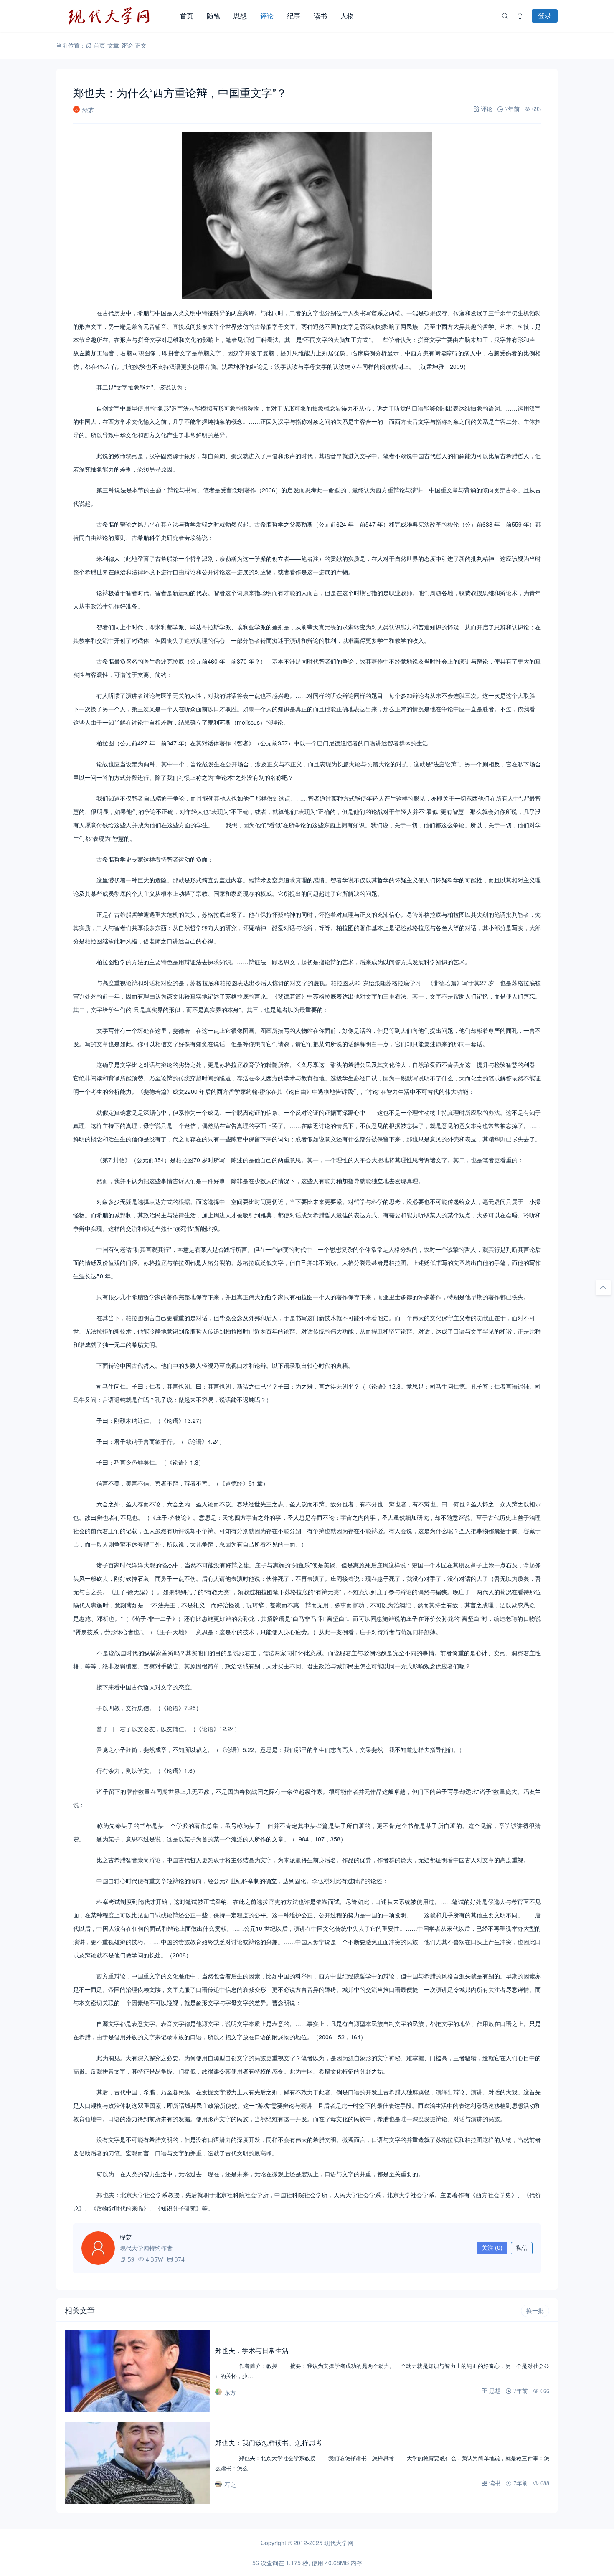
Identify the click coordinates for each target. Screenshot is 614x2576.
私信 (522, 2248)
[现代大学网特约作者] (98, 2248)
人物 (347, 16)
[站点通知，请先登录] (520, 16)
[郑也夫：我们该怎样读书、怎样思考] (137, 2463)
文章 (113, 45)
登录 (545, 15)
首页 (187, 16)
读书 (320, 16)
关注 (492, 2248)
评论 (267, 16)
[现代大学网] (115, 16)
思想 (240, 16)
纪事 (294, 16)
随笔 (213, 16)
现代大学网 (339, 2543)
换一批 (535, 2311)
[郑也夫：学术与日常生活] (137, 2371)
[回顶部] (603, 1288)
